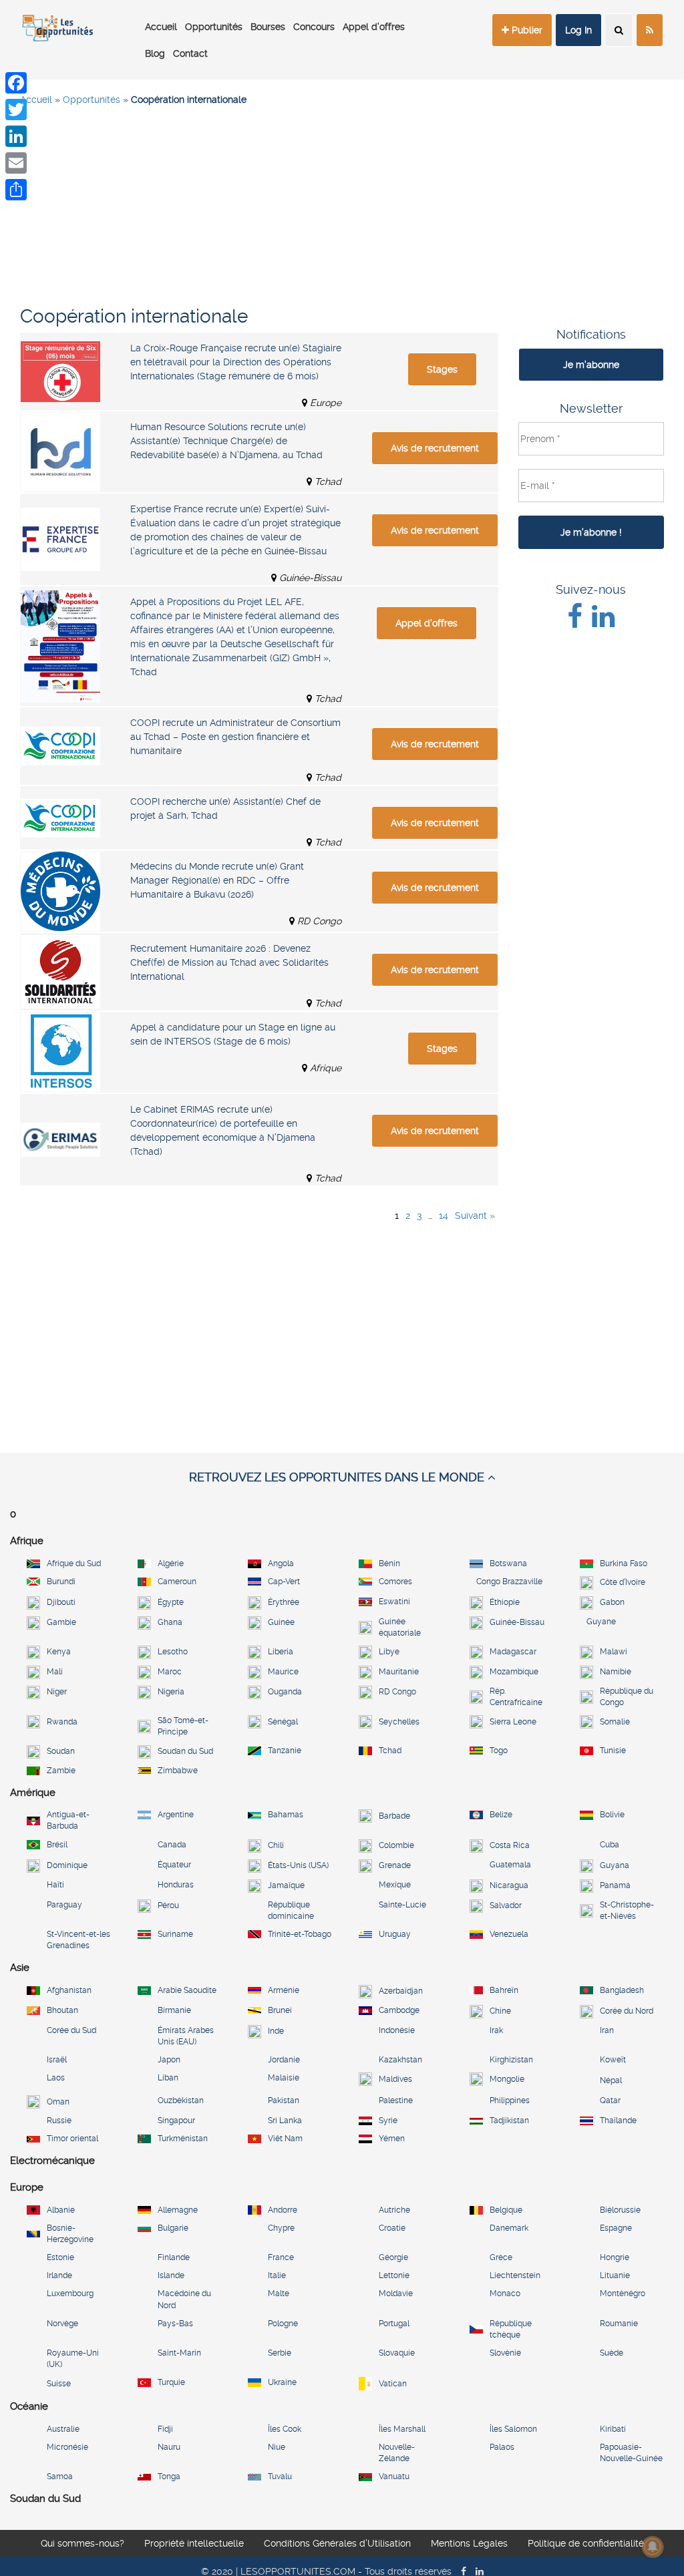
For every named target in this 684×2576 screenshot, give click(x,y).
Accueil (161, 27)
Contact (190, 53)
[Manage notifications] (653, 2547)
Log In (578, 30)
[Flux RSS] (650, 30)
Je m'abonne (591, 365)
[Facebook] (16, 83)
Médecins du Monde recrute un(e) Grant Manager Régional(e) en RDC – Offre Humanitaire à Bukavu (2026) (217, 880)
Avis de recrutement (435, 448)
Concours (314, 27)
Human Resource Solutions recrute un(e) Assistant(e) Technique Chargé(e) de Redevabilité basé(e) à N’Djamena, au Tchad (226, 441)
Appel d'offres (426, 623)
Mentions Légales (469, 2543)
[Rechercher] (619, 30)
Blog (155, 53)
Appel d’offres (374, 27)
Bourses (268, 27)
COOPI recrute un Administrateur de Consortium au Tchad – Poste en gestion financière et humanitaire (235, 737)
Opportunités (214, 27)
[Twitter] (16, 110)
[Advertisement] (342, 214)
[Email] (16, 163)
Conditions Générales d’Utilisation (337, 2543)
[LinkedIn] (16, 136)
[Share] (16, 190)
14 (444, 1216)
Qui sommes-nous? (82, 2543)
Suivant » (475, 1216)
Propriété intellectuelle (194, 2543)
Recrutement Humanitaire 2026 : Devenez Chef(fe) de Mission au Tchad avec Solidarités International (229, 962)
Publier (526, 30)
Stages (442, 369)
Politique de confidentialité (586, 2543)
